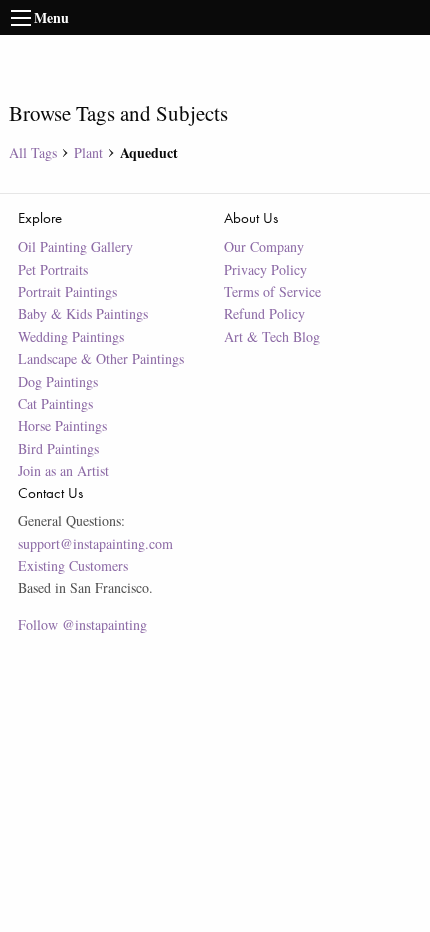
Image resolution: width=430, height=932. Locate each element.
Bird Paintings (58, 448)
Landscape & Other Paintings (101, 358)
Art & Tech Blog (272, 336)
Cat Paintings (55, 403)
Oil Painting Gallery (75, 246)
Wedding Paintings (71, 336)
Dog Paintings (58, 381)
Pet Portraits (53, 269)
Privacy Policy (265, 269)
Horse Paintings (62, 425)
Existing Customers (73, 565)
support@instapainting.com (95, 543)
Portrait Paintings (67, 291)
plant (88, 152)
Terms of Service (272, 291)
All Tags (33, 152)
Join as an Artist (63, 470)
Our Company (264, 246)
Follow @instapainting (82, 624)
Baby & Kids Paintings (83, 313)
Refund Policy (264, 313)
